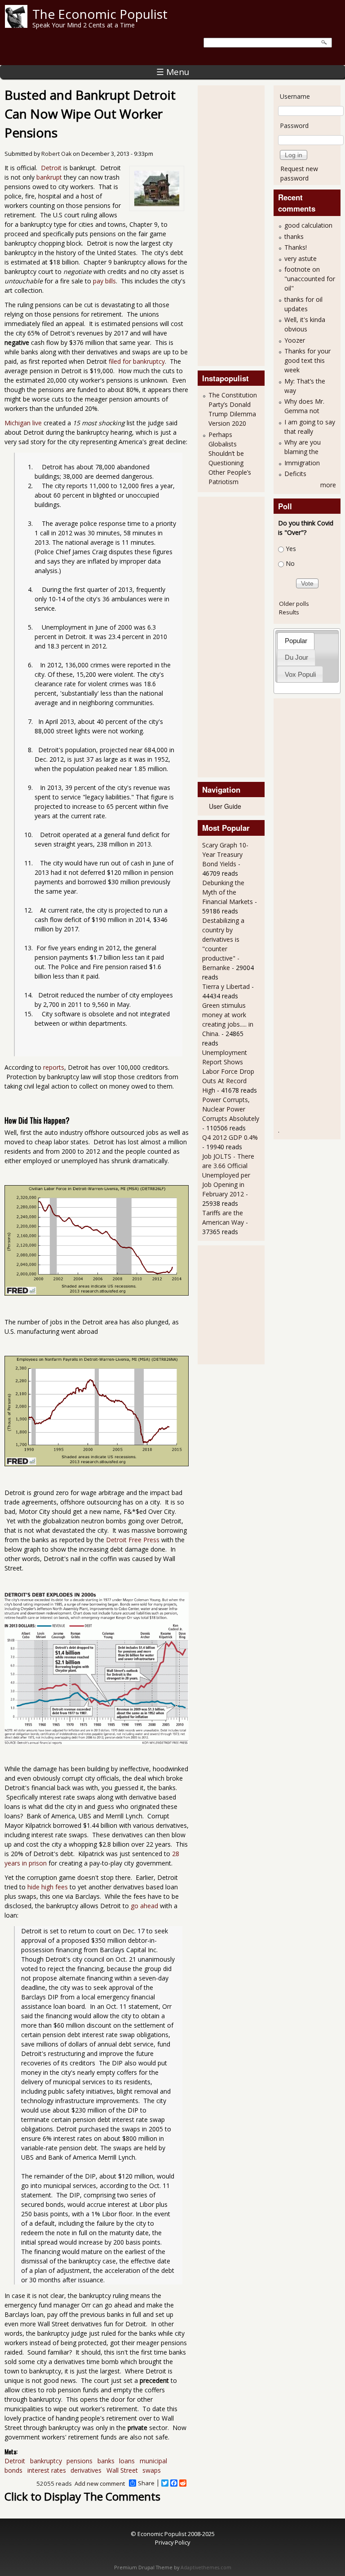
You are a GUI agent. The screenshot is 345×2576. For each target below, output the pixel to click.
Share (146, 2483)
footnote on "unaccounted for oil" (310, 279)
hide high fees (48, 1887)
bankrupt (49, 177)
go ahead (144, 1906)
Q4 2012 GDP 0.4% (230, 1137)
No (290, 563)
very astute (301, 258)
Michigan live (23, 423)
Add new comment (100, 2483)
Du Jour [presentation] (296, 657)
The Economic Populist (100, 14)
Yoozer (295, 340)
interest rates (47, 2470)
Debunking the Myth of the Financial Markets (228, 892)
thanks (294, 236)
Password (294, 126)
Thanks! (296, 247)
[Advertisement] (238, 225)
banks (106, 2461)
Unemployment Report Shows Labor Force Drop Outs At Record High (228, 1071)
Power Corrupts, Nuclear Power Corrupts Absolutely (231, 1109)
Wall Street (122, 2470)
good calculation (308, 225)
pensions (80, 2461)
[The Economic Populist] (16, 25)
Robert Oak (56, 154)
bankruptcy (46, 2461)
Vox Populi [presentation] (300, 674)
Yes (291, 549)
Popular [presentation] (296, 641)
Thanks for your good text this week (307, 360)
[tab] (296, 641)
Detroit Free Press (133, 1540)
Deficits (295, 474)
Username (295, 96)
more (328, 485)
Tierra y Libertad (226, 986)
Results (289, 612)
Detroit (51, 168)
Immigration (302, 463)
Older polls (294, 604)
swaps (152, 2470)
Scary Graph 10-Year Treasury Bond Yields (225, 854)
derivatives (86, 2470)
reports (54, 1067)
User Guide (225, 806)
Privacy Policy (172, 2542)
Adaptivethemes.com (206, 2567)
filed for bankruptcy (137, 361)
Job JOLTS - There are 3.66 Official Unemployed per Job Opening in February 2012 (228, 1175)
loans (127, 2461)
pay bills (104, 281)
